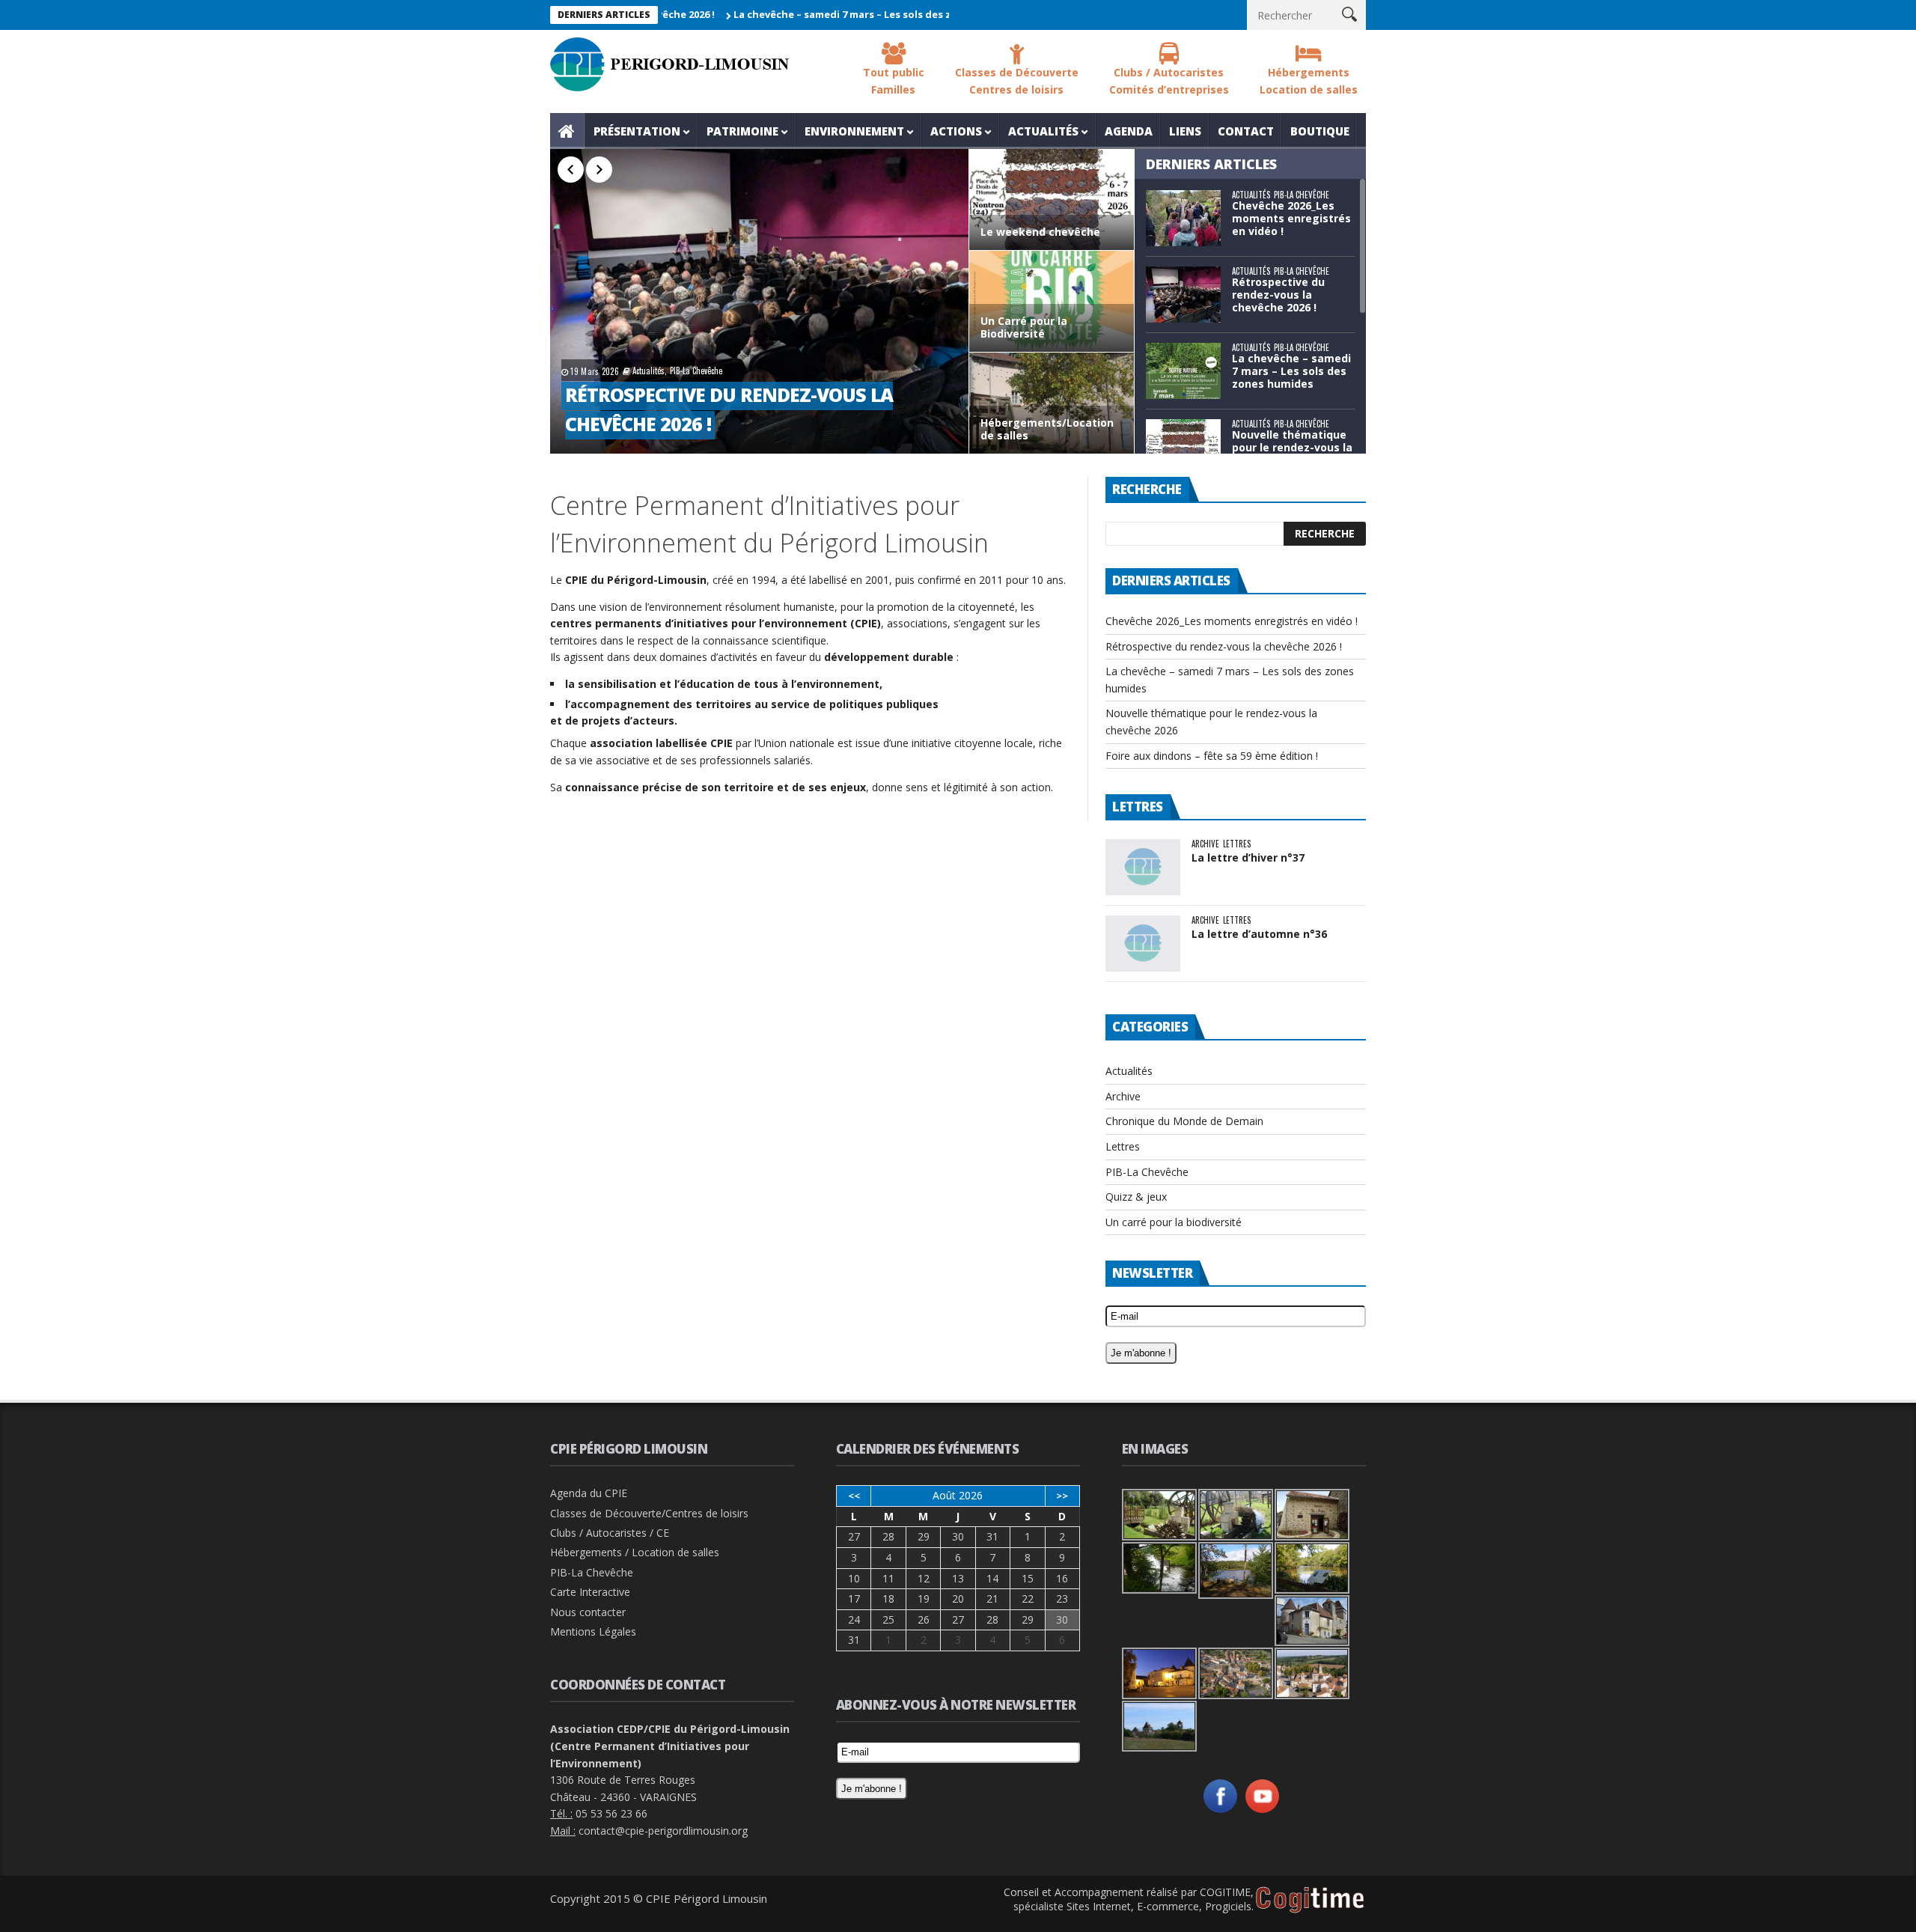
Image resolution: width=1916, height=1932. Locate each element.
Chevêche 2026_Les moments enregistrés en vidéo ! (1291, 218)
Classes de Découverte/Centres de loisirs (649, 1513)
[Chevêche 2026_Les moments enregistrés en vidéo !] (1183, 218)
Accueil (568, 131)
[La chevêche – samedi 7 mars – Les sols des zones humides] (1183, 371)
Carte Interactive (590, 1592)
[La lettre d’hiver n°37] (1143, 867)
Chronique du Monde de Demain (1184, 1121)
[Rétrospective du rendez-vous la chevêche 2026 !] (759, 301)
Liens (1185, 131)
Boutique (1320, 131)
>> (1062, 1496)
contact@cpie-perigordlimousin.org (663, 1831)
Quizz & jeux (1136, 1197)
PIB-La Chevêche (696, 371)
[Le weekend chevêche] (1052, 202)
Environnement (854, 131)
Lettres (1237, 844)
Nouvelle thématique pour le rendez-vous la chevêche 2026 (1292, 447)
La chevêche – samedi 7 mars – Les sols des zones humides (806, 14)
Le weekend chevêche (1040, 232)
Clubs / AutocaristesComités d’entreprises (1169, 81)
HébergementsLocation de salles (1309, 81)
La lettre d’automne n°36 (1259, 934)
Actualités (1043, 131)
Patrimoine (742, 131)
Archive (1205, 844)
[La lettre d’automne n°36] (1143, 944)
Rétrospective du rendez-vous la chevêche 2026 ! (1278, 295)
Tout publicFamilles (894, 81)
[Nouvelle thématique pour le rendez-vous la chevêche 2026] (1183, 447)
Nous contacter (588, 1612)
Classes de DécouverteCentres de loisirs (1017, 81)
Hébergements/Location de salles (1047, 430)
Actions (956, 131)
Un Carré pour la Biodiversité (1024, 328)
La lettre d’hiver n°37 (1248, 857)
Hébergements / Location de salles (635, 1552)
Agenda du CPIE (589, 1493)
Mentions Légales (593, 1631)
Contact (1246, 131)
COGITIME (1225, 1892)
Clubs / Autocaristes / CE (610, 1533)
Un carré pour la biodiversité (1174, 1222)
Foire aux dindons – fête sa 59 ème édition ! (1212, 756)
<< (854, 1496)
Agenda (1129, 131)
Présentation (637, 131)
